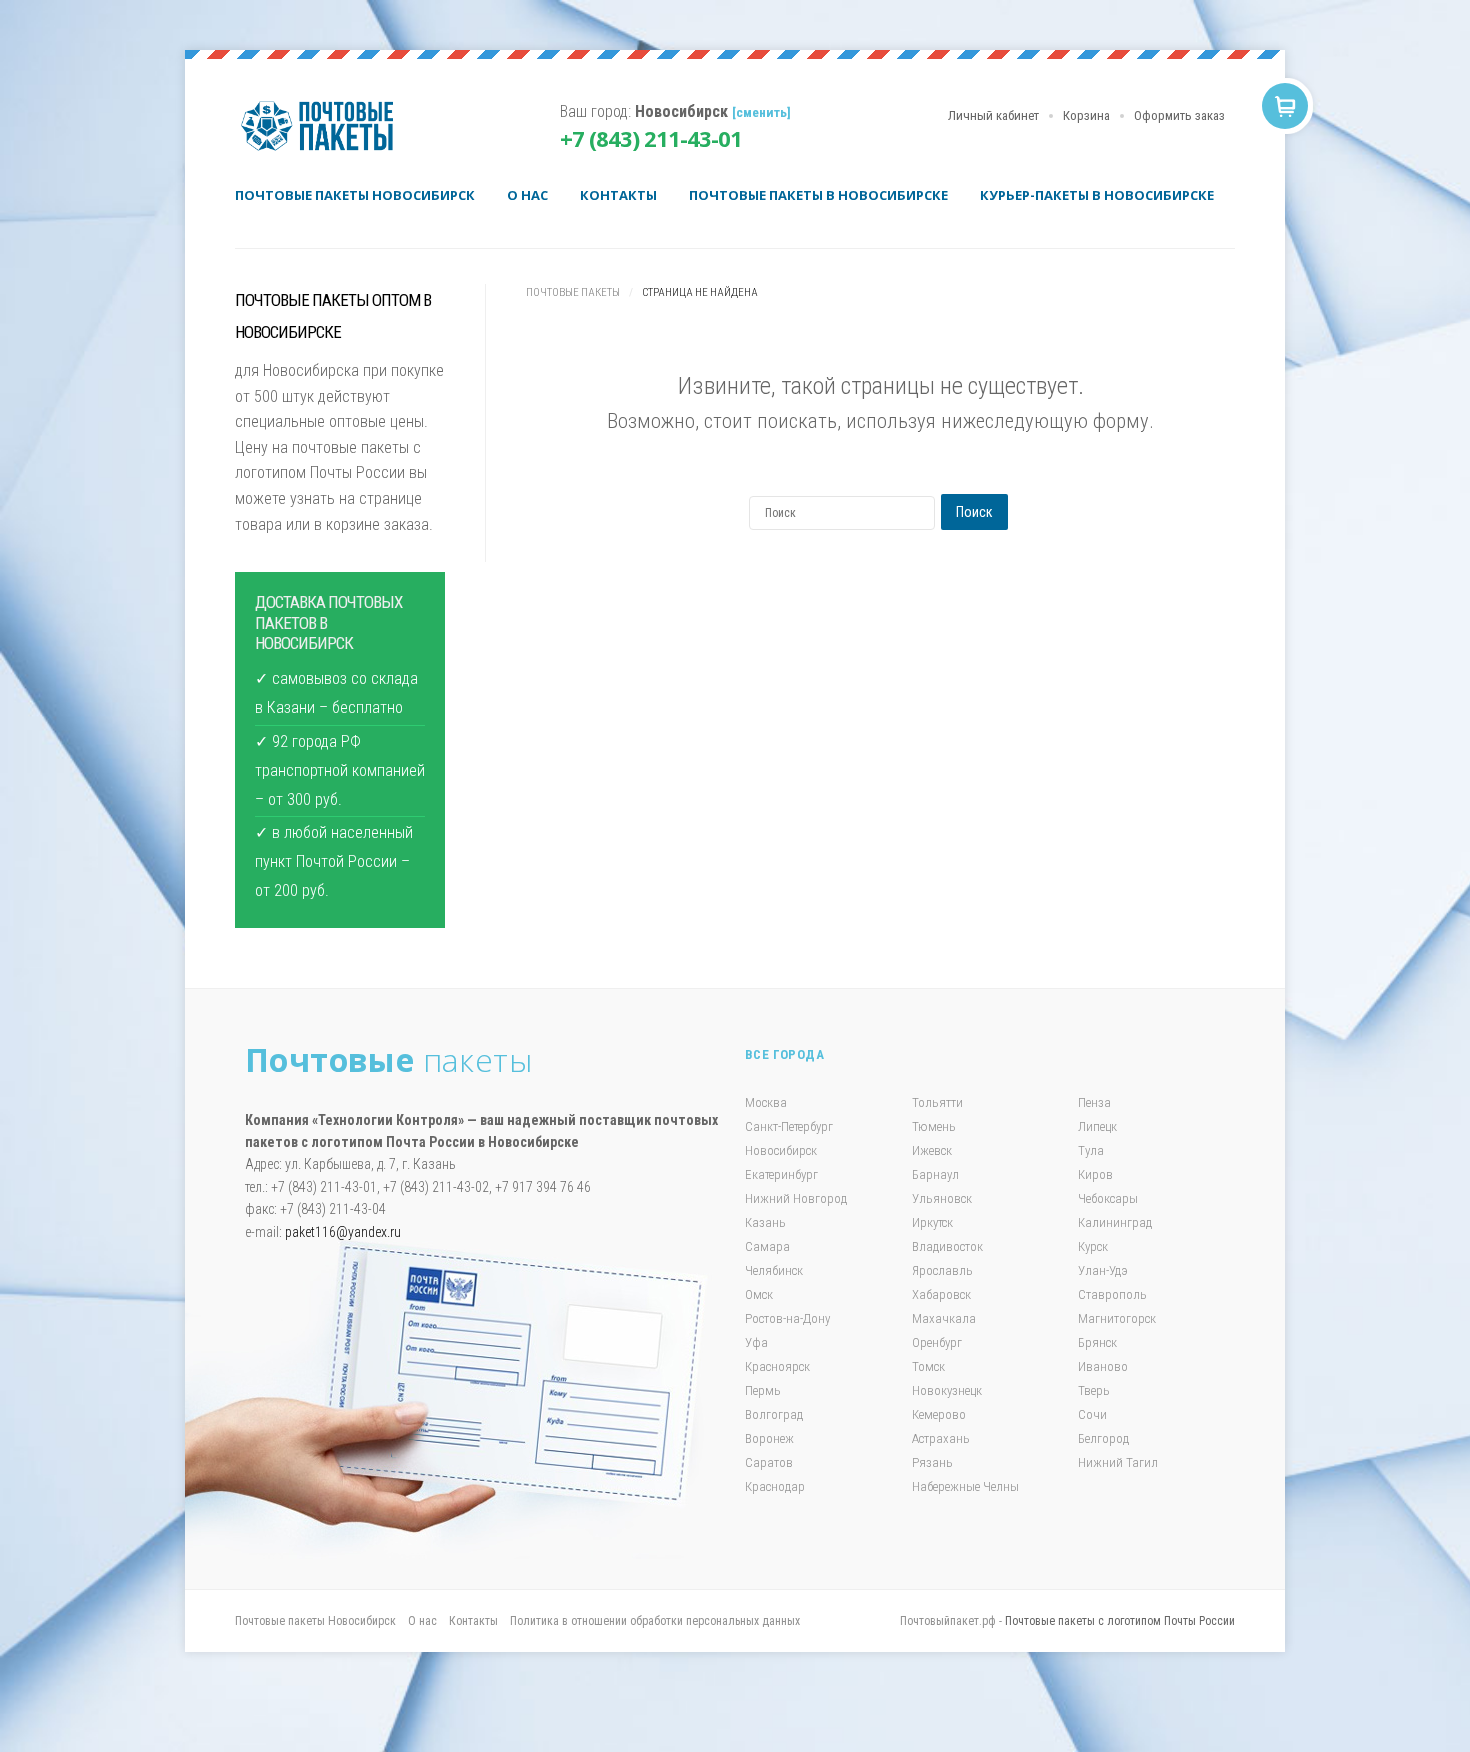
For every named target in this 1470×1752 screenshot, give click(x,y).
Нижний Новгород (796, 1198)
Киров (1095, 1174)
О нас (527, 195)
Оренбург (937, 1342)
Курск (1093, 1246)
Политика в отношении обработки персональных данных (655, 1621)
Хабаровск (941, 1294)
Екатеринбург (781, 1174)
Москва (766, 1102)
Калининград (1115, 1222)
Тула (1091, 1150)
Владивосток (947, 1246)
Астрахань (941, 1438)
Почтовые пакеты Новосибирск (355, 195)
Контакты (618, 195)
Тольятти (937, 1102)
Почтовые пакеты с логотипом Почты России (1120, 1621)
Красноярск (777, 1366)
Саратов (769, 1462)
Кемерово (939, 1414)
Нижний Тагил (1118, 1462)
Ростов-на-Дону (787, 1318)
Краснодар (775, 1486)
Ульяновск (942, 1198)
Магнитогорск (1117, 1318)
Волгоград (774, 1414)
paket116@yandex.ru (343, 1232)
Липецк (1097, 1126)
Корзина (1086, 115)
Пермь (763, 1390)
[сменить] (761, 112)
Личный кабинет (993, 115)
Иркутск (932, 1222)
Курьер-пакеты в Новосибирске (1097, 195)
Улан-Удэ (1103, 1270)
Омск (759, 1294)
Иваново (1103, 1366)
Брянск (1097, 1342)
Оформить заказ (1179, 115)
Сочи (1092, 1414)
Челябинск (774, 1270)
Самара (767, 1246)
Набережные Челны (965, 1486)
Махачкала (944, 1318)
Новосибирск (781, 1150)
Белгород (1103, 1438)
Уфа (756, 1342)
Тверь (1094, 1390)
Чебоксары (1108, 1198)
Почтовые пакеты (325, 126)
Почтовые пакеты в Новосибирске (818, 195)
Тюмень (934, 1126)
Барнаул (935, 1174)
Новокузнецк (947, 1390)
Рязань (932, 1462)
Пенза (1094, 1102)
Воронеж (769, 1438)
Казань (765, 1222)
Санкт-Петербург (789, 1126)
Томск (928, 1366)
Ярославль (942, 1270)
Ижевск (932, 1150)
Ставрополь (1112, 1294)
